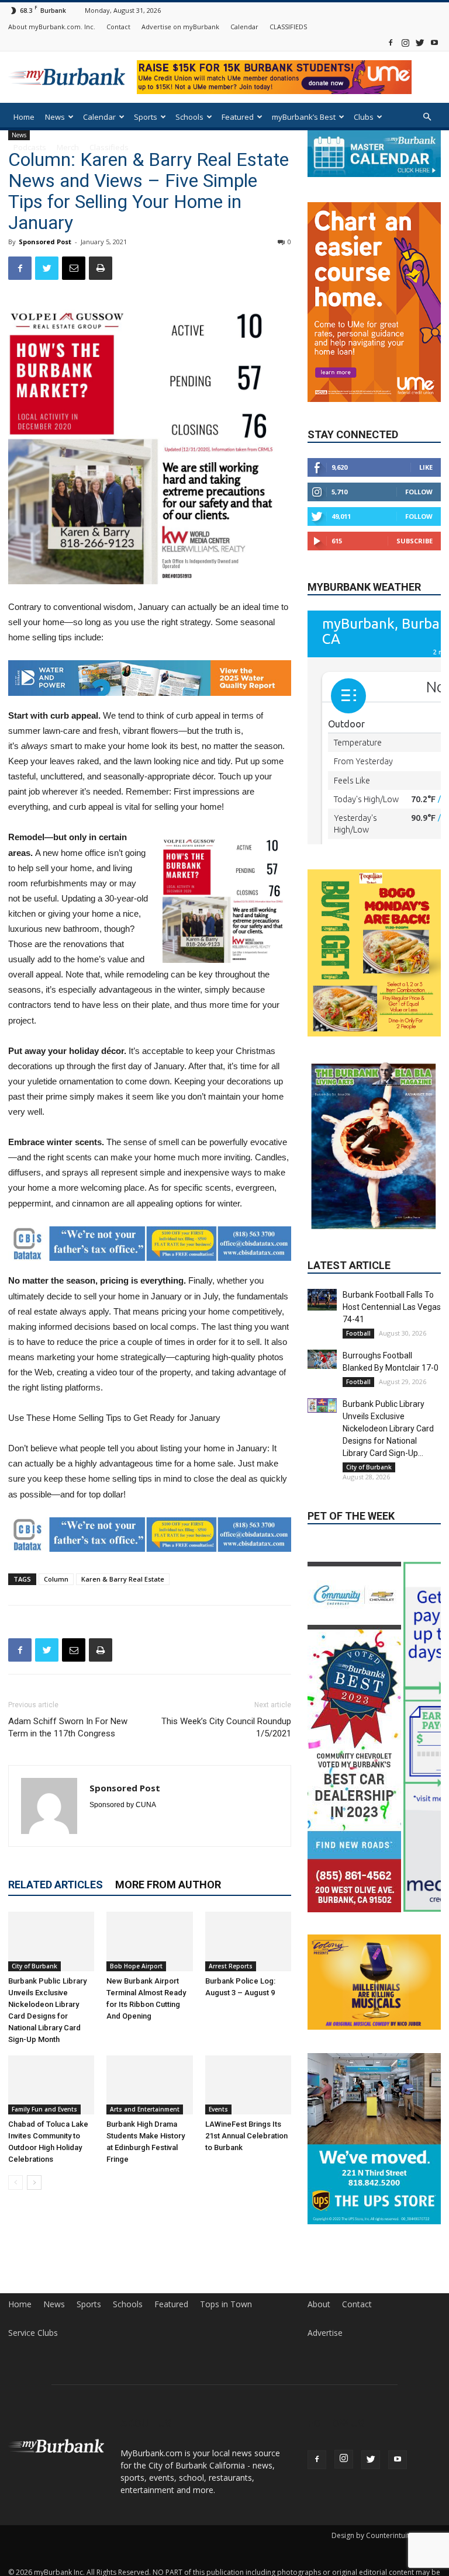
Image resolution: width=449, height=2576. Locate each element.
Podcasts (30, 147)
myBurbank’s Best (304, 117)
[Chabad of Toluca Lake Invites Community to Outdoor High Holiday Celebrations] (51, 2085)
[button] (427, 117)
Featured (238, 117)
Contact (118, 27)
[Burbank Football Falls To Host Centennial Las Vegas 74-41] (322, 1300)
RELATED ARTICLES (56, 1885)
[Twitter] (420, 42)
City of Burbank (34, 1966)
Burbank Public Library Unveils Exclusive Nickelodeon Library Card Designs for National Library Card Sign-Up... (388, 1429)
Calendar (244, 27)
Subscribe (415, 541)
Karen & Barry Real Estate (123, 1579)
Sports (146, 117)
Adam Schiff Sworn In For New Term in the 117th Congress (68, 1727)
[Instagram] (405, 42)
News (55, 117)
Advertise (325, 2333)
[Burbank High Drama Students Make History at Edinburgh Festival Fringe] (149, 2085)
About (319, 2304)
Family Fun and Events (44, 2109)
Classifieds (109, 147)
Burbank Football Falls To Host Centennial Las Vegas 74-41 (392, 1307)
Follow (419, 492)
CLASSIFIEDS (288, 27)
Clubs (364, 117)
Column (56, 1579)
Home (24, 117)
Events (218, 2109)
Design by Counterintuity (372, 2535)
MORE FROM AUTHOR (168, 1885)
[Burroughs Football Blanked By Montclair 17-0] (322, 1359)
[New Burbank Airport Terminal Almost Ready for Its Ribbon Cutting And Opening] (149, 1941)
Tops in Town (226, 2304)
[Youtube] (434, 42)
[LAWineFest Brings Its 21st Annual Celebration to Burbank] (248, 2085)
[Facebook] (391, 42)
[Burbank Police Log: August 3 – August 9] (248, 1941)
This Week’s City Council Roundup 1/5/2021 (226, 1727)
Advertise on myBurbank (180, 27)
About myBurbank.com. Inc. (52, 27)
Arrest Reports (231, 1966)
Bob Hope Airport (136, 1966)
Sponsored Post (45, 242)
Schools (189, 117)
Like (426, 467)
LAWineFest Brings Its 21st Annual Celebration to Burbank (246, 2136)
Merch (68, 147)
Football (358, 1333)
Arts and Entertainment (145, 2109)
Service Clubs (33, 2333)
